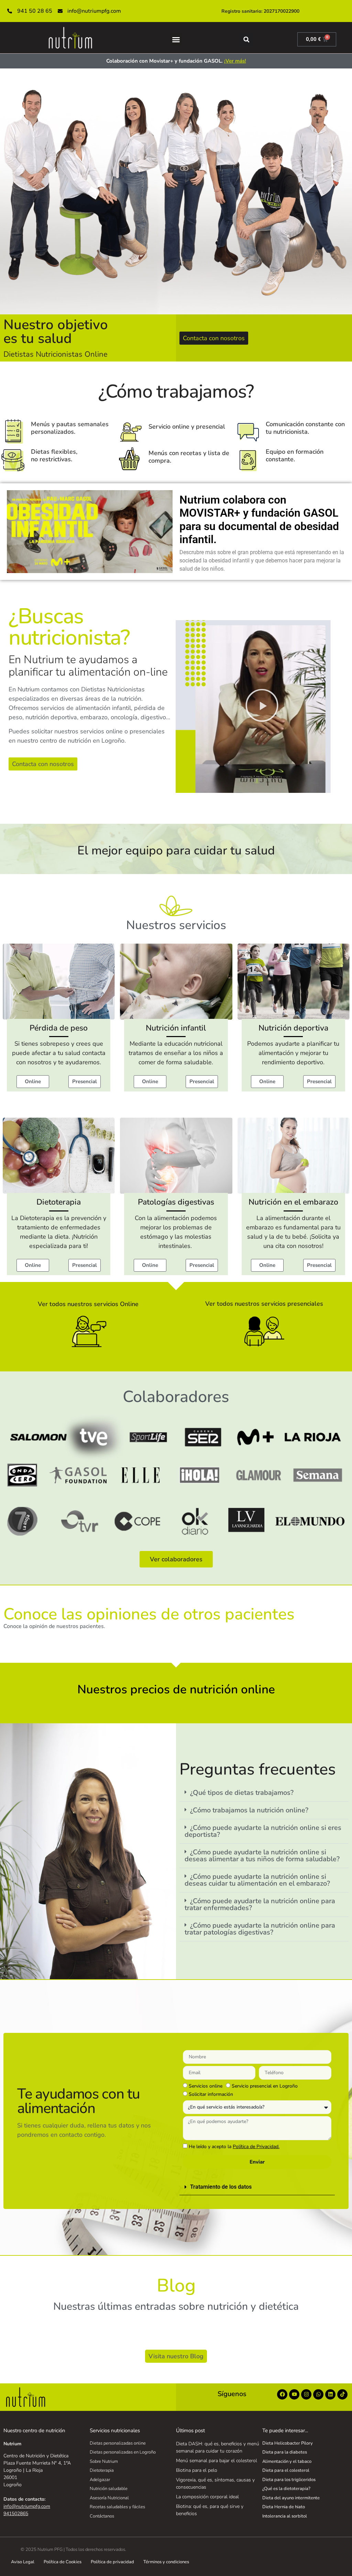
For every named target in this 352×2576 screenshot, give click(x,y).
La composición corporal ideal (207, 2497)
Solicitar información (211, 2094)
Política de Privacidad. (256, 2147)
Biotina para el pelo (197, 2470)
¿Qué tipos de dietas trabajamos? (242, 1793)
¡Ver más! (235, 61)
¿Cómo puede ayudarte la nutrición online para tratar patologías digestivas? (260, 1929)
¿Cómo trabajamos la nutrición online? (249, 1810)
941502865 (16, 2514)
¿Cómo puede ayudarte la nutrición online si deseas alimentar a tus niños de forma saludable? (262, 1856)
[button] (176, 40)
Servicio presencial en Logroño (265, 2086)
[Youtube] (294, 2394)
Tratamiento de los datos (221, 2187)
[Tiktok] (342, 2394)
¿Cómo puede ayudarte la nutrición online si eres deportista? (263, 1831)
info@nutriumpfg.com (27, 2506)
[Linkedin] (330, 2394)
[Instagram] (306, 2394)
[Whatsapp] (318, 2394)
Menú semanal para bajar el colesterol (217, 2461)
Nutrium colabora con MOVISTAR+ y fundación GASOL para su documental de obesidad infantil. (259, 520)
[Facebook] (282, 2394)
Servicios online (206, 2086)
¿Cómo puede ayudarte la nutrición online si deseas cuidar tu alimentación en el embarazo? (257, 1880)
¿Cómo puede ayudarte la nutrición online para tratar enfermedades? (260, 1904)
